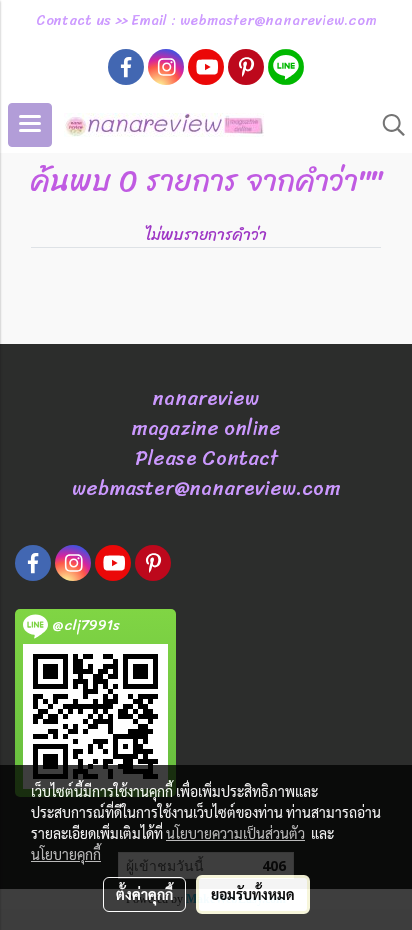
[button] (387, 125)
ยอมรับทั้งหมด (253, 894)
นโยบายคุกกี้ (66, 854)
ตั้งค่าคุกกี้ (144, 894)
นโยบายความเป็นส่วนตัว (235, 833)
